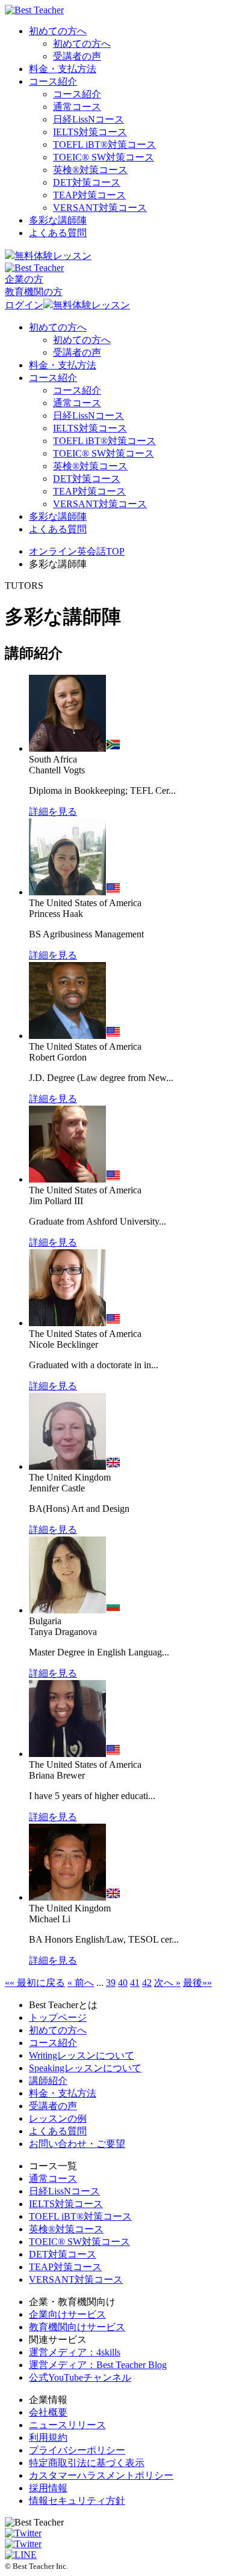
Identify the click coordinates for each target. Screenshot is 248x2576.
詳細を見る (53, 811)
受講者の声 (77, 56)
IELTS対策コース (90, 132)
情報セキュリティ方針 (77, 2501)
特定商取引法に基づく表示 (87, 2463)
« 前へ (81, 1983)
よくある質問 (58, 233)
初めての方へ (58, 31)
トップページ (58, 2017)
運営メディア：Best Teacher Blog (98, 2365)
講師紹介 (48, 2081)
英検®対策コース (66, 2229)
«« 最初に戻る (35, 1983)
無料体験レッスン (53, 256)
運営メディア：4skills (75, 2352)
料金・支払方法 (63, 69)
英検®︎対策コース (90, 170)
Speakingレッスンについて (85, 2068)
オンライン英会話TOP (77, 551)
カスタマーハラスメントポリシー (101, 2475)
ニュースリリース (67, 2425)
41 (135, 1983)
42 (147, 1983)
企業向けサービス (67, 2314)
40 (123, 1983)
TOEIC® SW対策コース (104, 157)
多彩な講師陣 (58, 220)
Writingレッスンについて (82, 2055)
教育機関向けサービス (77, 2327)
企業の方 (24, 279)
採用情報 (48, 2488)
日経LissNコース (88, 119)
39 (111, 1983)
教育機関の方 (34, 292)
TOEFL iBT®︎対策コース (104, 145)
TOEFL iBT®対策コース (80, 2216)
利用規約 (48, 2437)
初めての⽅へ (58, 2030)
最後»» (197, 1983)
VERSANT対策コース (100, 208)
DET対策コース (87, 182)
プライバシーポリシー (77, 2450)
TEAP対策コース (89, 195)
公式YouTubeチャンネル (80, 2377)
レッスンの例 (58, 2118)
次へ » (167, 1983)
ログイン (24, 305)
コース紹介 (53, 81)
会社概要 (48, 2412)
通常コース (77, 107)
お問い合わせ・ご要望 (77, 2144)
